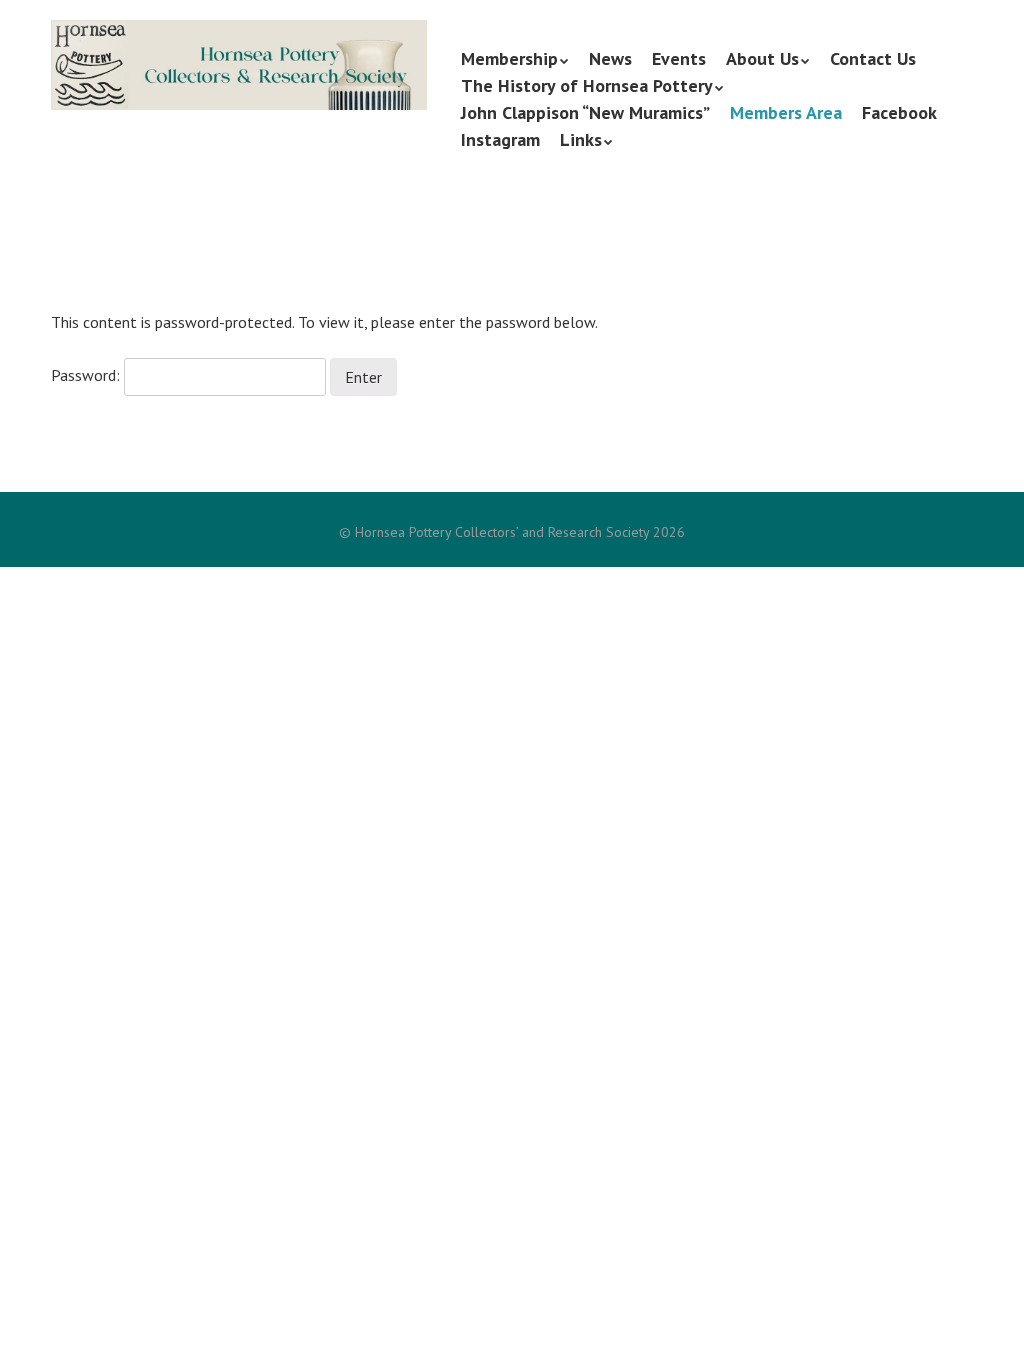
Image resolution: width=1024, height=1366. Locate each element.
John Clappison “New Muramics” (585, 112)
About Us (762, 58)
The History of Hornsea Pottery (587, 85)
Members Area (786, 112)
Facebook (899, 112)
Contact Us (873, 58)
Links (581, 139)
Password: (87, 375)
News (610, 58)
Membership (509, 58)
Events (679, 58)
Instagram (500, 139)
